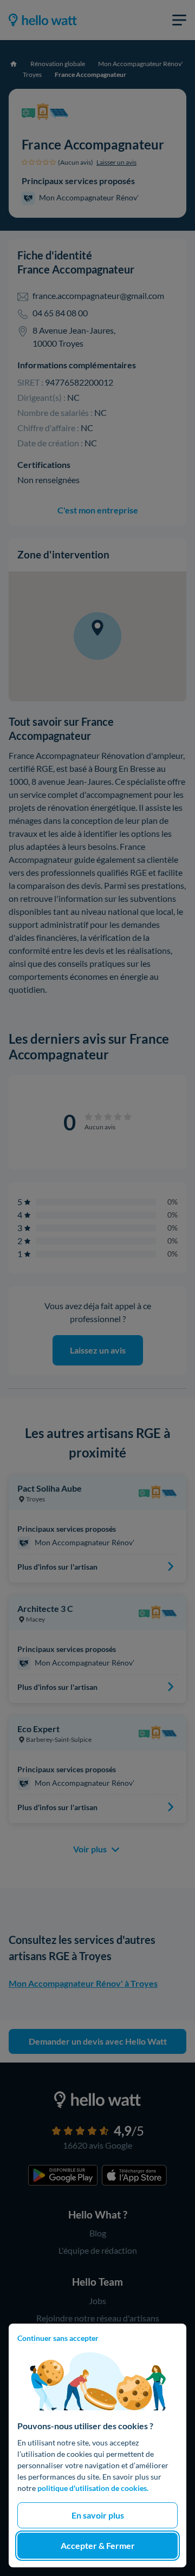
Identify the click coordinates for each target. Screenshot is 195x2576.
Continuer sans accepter (58, 2338)
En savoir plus (98, 2515)
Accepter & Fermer (98, 2545)
